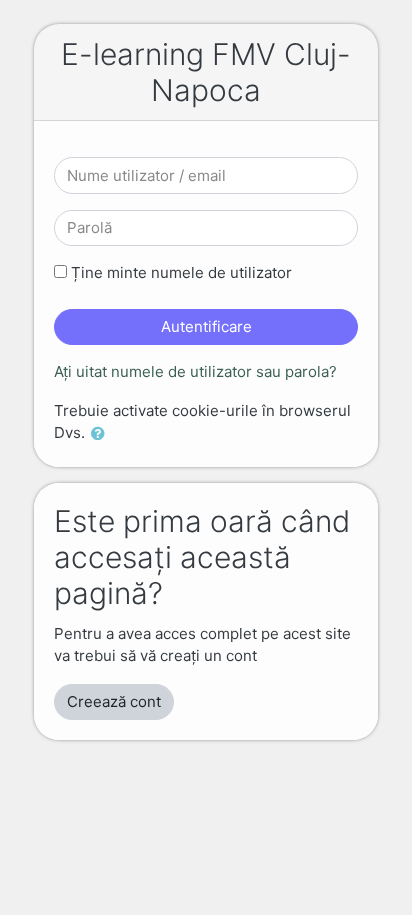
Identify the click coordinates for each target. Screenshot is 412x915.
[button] (102, 434)
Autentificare (206, 326)
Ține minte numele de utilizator (181, 272)
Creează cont (114, 701)
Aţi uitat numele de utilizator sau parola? (195, 371)
